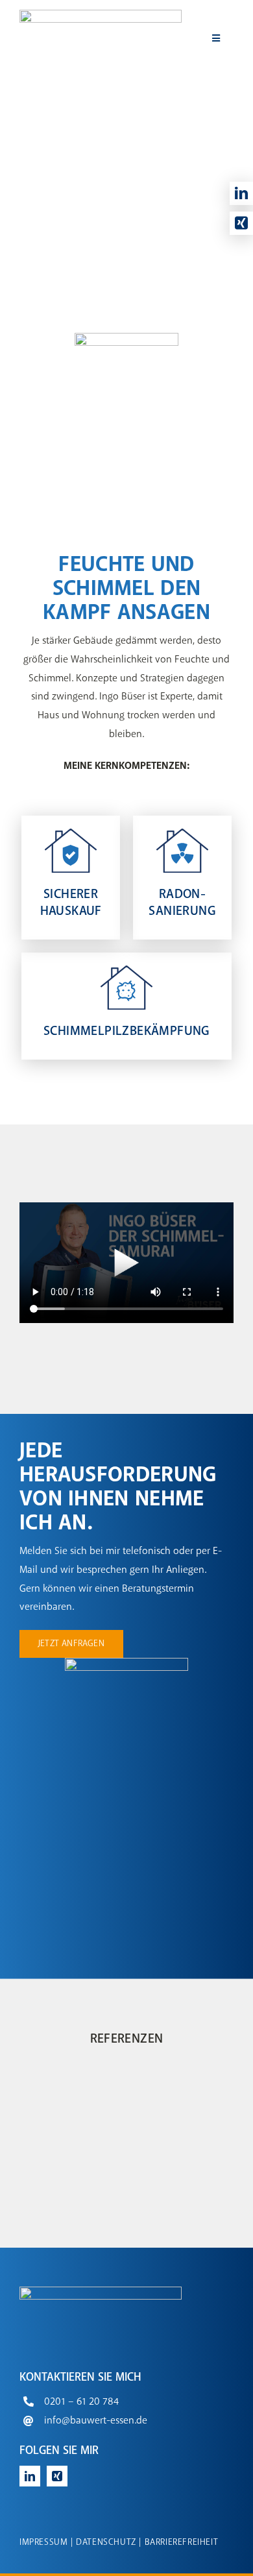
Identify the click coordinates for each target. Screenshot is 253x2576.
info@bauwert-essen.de (96, 2421)
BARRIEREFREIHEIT (182, 2542)
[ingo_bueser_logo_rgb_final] (101, 15)
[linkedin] (241, 193)
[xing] (241, 223)
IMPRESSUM (43, 2542)
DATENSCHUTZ (106, 2542)
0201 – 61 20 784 (81, 2402)
